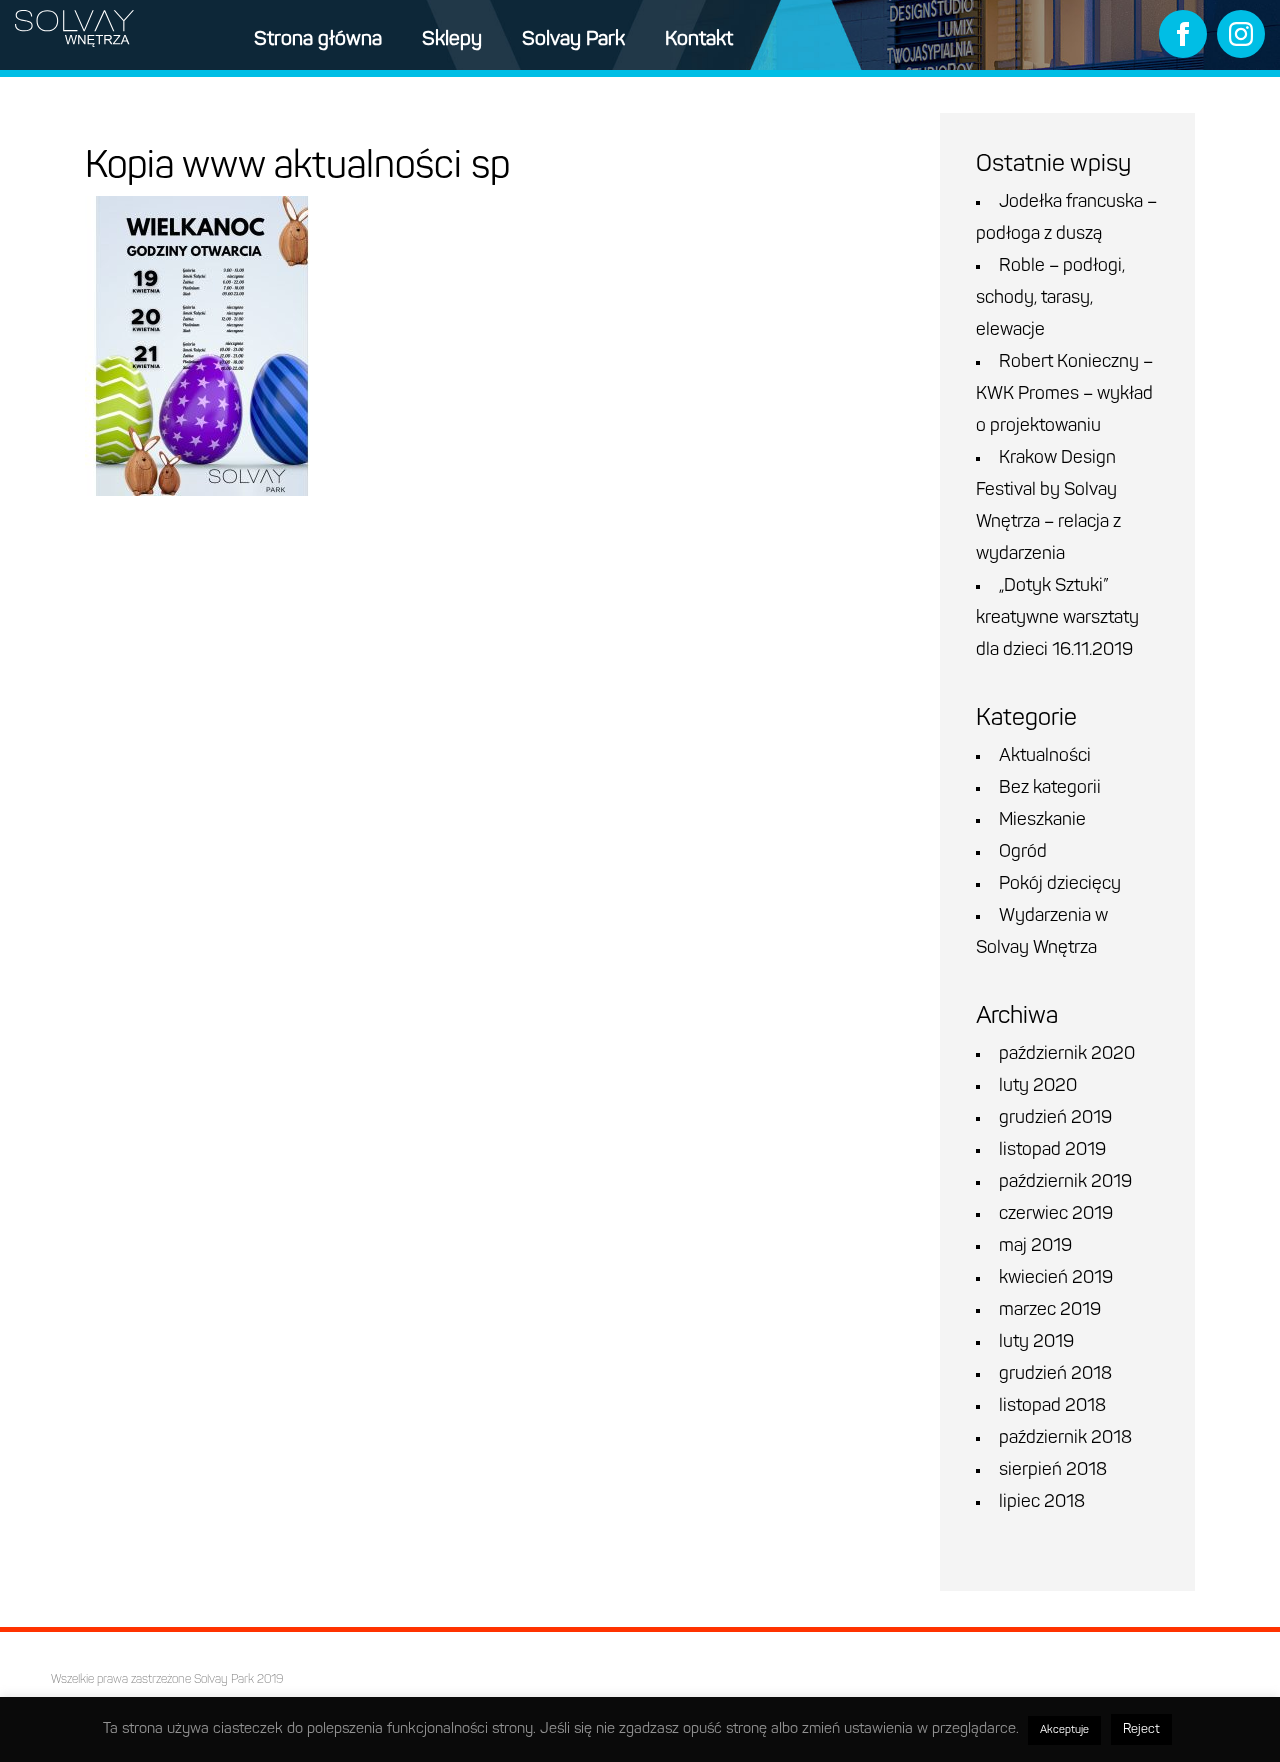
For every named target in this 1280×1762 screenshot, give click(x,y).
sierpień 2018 (1053, 1471)
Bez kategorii (1050, 789)
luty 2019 (1036, 1343)
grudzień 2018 (1055, 1375)
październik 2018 (1065, 1439)
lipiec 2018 (1042, 1503)
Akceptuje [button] (1064, 1730)
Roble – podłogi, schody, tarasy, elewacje (1050, 299)
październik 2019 (1065, 1183)
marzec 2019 (1050, 1311)
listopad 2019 (1052, 1151)
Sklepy (452, 40)
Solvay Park (573, 40)
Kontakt (699, 40)
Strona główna (318, 40)
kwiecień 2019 (1056, 1279)
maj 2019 (1035, 1247)
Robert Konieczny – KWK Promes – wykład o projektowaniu (1064, 395)
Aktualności (1045, 757)
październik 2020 (1067, 1055)
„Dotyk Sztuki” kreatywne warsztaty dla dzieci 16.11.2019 (1057, 619)
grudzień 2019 (1055, 1119)
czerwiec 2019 (1056, 1215)
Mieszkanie (1042, 821)
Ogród (1023, 853)
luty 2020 (1038, 1087)
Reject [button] (1141, 1729)
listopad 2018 (1052, 1407)
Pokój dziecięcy (1060, 885)
